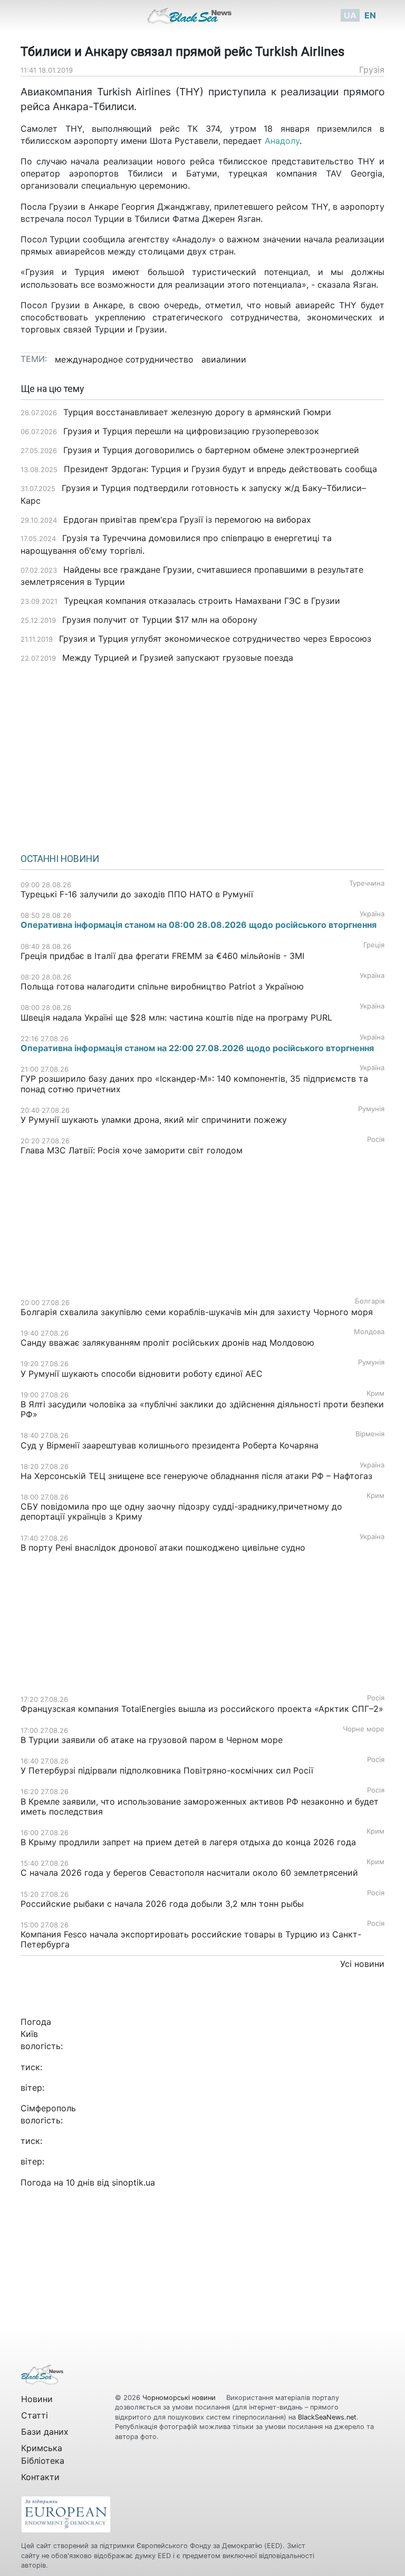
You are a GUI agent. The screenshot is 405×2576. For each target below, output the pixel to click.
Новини (37, 2399)
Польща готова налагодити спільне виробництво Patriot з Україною (162, 986)
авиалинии (224, 359)
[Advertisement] (202, 755)
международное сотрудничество (124, 359)
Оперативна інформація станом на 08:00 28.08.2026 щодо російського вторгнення (199, 925)
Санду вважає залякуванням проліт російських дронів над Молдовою (167, 1343)
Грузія (372, 70)
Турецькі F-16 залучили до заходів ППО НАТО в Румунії (137, 894)
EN (370, 15)
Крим (375, 1393)
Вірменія (370, 1434)
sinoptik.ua (133, 2182)
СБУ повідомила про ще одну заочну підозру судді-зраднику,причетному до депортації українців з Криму (181, 1511)
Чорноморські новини (180, 2398)
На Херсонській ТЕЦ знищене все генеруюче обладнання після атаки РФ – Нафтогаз (196, 1476)
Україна (372, 914)
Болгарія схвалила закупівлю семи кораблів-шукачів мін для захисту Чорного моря (197, 1312)
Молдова (369, 1332)
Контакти (40, 2477)
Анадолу (282, 141)
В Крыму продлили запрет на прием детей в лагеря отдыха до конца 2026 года (188, 1842)
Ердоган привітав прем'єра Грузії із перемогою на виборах (187, 520)
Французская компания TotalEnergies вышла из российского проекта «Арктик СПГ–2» (202, 1709)
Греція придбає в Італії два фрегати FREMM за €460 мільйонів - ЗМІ (162, 956)
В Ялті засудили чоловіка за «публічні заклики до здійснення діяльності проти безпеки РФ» (202, 1409)
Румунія (371, 1109)
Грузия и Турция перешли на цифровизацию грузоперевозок (191, 431)
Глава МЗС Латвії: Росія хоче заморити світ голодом (132, 1150)
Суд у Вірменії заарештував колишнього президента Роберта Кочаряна (170, 1445)
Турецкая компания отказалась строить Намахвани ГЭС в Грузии (202, 601)
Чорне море (364, 1729)
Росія (376, 1139)
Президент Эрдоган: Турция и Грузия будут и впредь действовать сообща (220, 469)
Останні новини (60, 859)
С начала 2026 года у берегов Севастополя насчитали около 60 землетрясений (189, 1873)
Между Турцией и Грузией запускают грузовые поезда (178, 658)
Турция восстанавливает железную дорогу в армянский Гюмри (197, 412)
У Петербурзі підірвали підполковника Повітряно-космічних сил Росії (167, 1770)
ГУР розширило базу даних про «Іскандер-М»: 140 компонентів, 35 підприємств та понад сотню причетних (194, 1084)
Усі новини (362, 1964)
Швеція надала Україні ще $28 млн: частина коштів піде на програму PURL (176, 1017)
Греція (374, 945)
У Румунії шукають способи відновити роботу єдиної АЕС (143, 1374)
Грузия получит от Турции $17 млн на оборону (160, 620)
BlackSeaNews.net (327, 2417)
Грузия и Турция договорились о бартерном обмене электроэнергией (211, 450)
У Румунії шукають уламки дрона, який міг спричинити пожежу (154, 1120)
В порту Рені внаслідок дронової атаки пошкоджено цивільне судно (163, 1547)
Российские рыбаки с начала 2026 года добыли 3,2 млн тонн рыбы (163, 1904)
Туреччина (367, 883)
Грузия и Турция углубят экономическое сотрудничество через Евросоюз (215, 639)
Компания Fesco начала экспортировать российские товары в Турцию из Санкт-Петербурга (191, 1939)
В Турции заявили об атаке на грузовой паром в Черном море (152, 1740)
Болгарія (370, 1301)
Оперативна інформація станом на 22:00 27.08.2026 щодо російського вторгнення (197, 1048)
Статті (35, 2415)
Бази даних (45, 2432)
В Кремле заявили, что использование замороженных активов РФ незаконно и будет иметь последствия (200, 1806)
